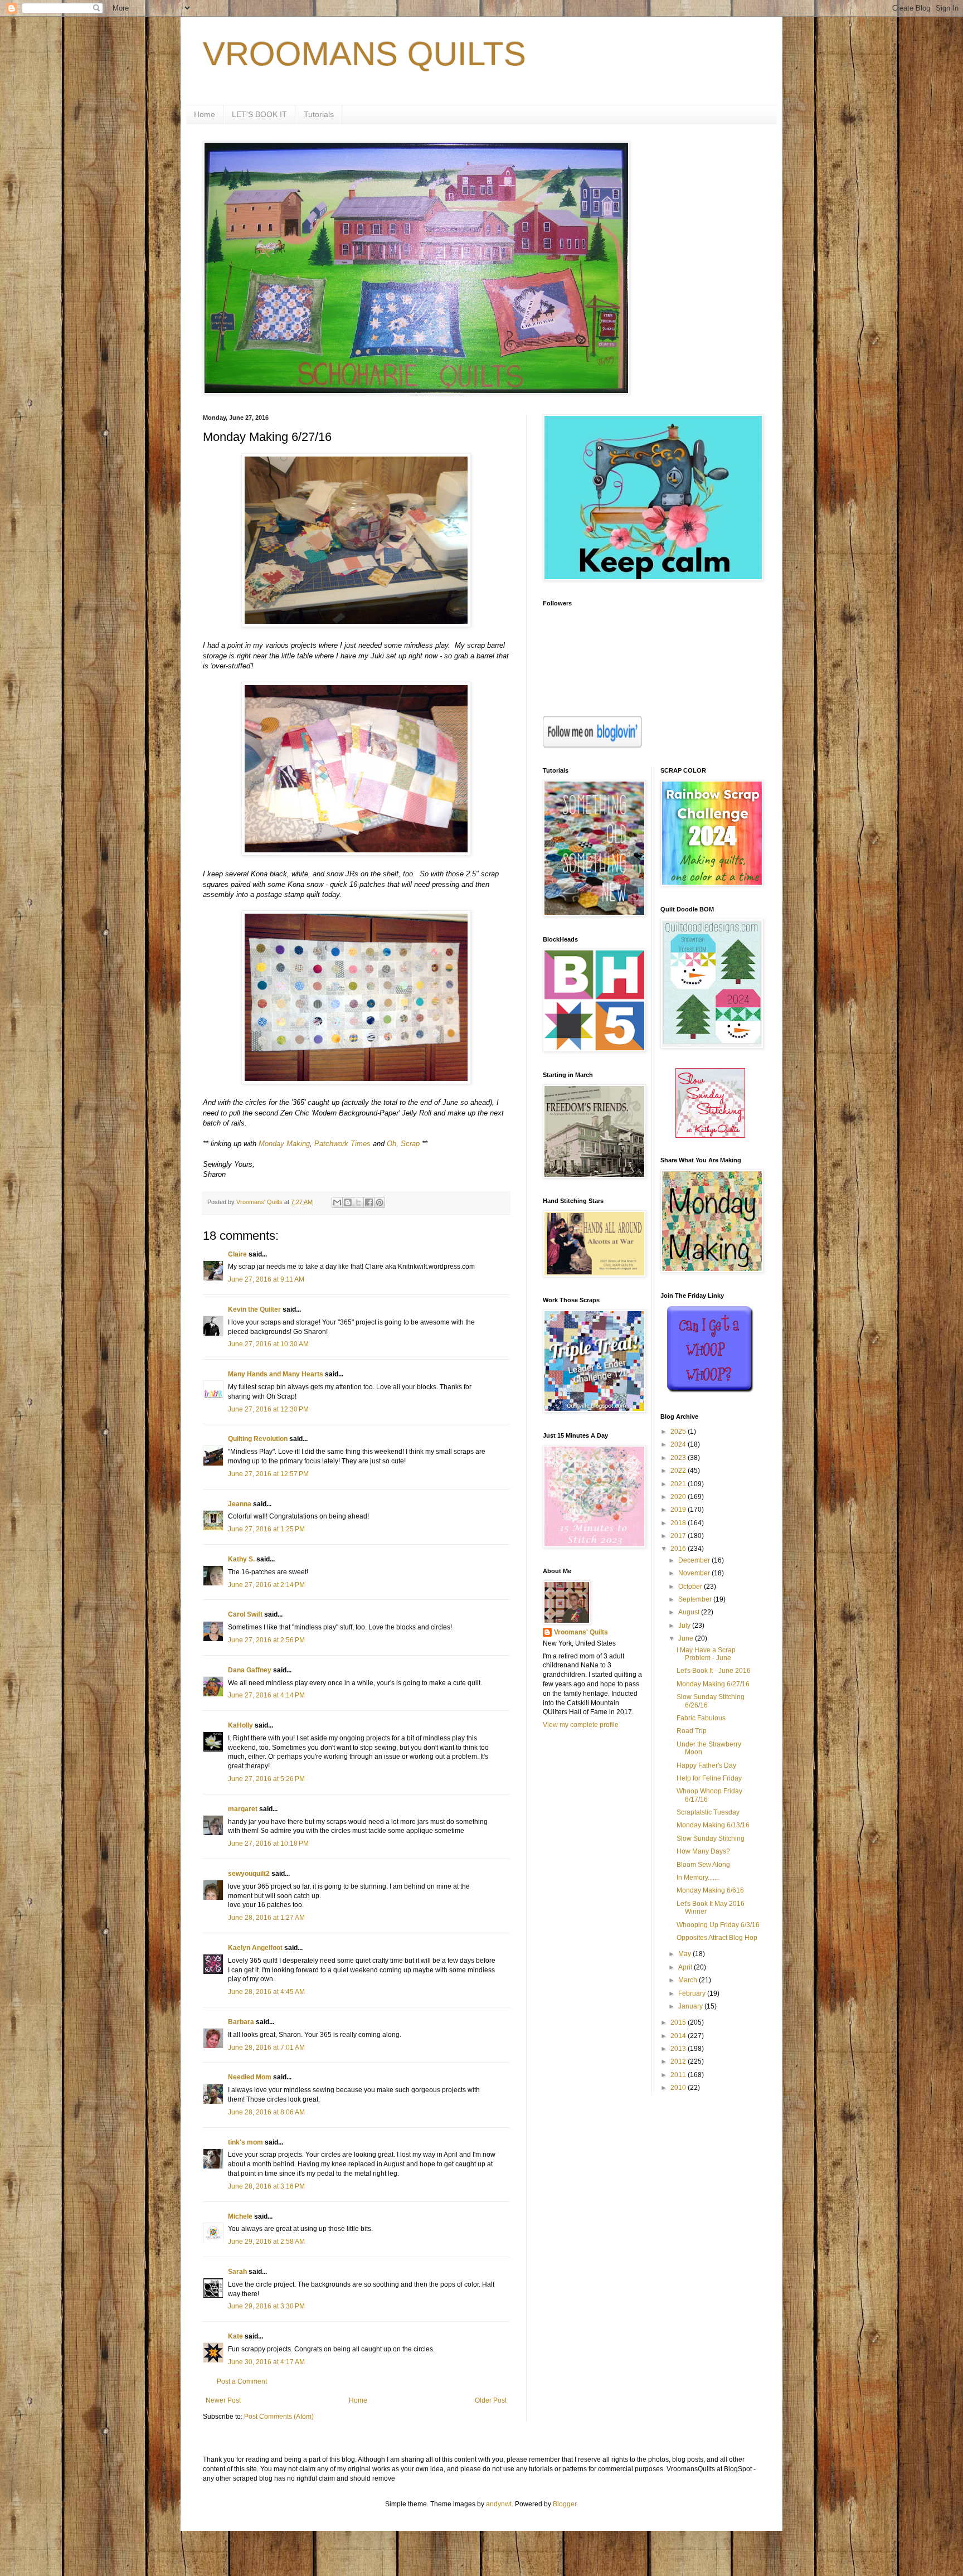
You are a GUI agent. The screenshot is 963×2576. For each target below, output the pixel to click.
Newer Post (223, 2400)
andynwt (499, 2504)
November (695, 1573)
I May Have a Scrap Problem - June (706, 1654)
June (687, 1638)
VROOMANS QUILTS (364, 54)
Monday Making (284, 1144)
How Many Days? (703, 1851)
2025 (679, 1432)
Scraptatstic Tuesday (708, 1812)
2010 (679, 2088)
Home (205, 114)
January (691, 2006)
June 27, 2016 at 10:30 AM (268, 1344)
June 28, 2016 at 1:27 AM (266, 1918)
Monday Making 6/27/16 (713, 1684)
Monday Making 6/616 (710, 1890)
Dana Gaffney (250, 1670)
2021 (679, 1484)
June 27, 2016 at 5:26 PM (266, 1779)
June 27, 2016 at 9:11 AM (266, 1279)
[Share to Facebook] (369, 1202)
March (689, 1980)
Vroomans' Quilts (581, 1632)
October (691, 1587)
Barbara (241, 2022)
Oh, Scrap (403, 1144)
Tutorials (319, 114)
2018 (679, 1523)
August (690, 1612)
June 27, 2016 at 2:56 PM (266, 1640)
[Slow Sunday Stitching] (710, 1136)
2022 (679, 1471)
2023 (679, 1458)
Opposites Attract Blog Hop (717, 1938)
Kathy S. (241, 1559)
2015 (679, 2022)
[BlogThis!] (348, 1202)
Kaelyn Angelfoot (255, 1948)
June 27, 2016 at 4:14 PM (266, 1695)
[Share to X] (358, 1202)
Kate (235, 2336)
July (685, 1626)
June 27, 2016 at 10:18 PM (268, 1844)
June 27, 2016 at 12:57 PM (268, 1474)
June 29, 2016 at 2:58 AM (266, 2242)
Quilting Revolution (258, 1439)
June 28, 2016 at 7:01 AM (266, 2048)
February (693, 1993)
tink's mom (245, 2142)
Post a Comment (242, 2381)
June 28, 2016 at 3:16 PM (266, 2186)
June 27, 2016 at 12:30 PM (268, 1409)
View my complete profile (581, 1725)
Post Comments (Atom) (279, 2417)
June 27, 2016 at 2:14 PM (266, 1585)
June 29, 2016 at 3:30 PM (266, 2306)
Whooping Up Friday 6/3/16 (718, 1925)
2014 (679, 2036)
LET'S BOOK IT (259, 114)
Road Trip (692, 1731)
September (696, 1599)
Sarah (237, 2272)
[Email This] (337, 1202)
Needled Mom (250, 2077)
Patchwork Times (342, 1144)
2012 (679, 2061)
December (695, 1560)
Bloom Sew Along (703, 1865)
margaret (243, 1809)
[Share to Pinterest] (380, 1202)
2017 (679, 1536)
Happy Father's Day (706, 1765)
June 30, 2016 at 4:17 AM (266, 2362)
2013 (679, 2049)
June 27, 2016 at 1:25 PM (266, 1529)
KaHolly (240, 1725)
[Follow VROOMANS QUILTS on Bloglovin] (592, 745)
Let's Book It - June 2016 (714, 1671)
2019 (679, 1510)
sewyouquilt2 (249, 1874)
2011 (679, 2075)
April (686, 1967)
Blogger (565, 2504)
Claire (237, 1254)
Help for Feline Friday (709, 1778)
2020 (679, 1497)
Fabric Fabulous (701, 1718)
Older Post (491, 2400)
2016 (679, 1549)
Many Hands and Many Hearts (276, 1374)
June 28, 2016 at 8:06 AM (266, 2112)
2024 (679, 1444)
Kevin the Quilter (254, 1309)
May (685, 1954)
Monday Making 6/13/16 (713, 1825)
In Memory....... (698, 1878)
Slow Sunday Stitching (711, 1838)
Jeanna (240, 1504)
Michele (240, 2216)
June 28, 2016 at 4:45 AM (266, 1992)
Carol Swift (245, 1614)
